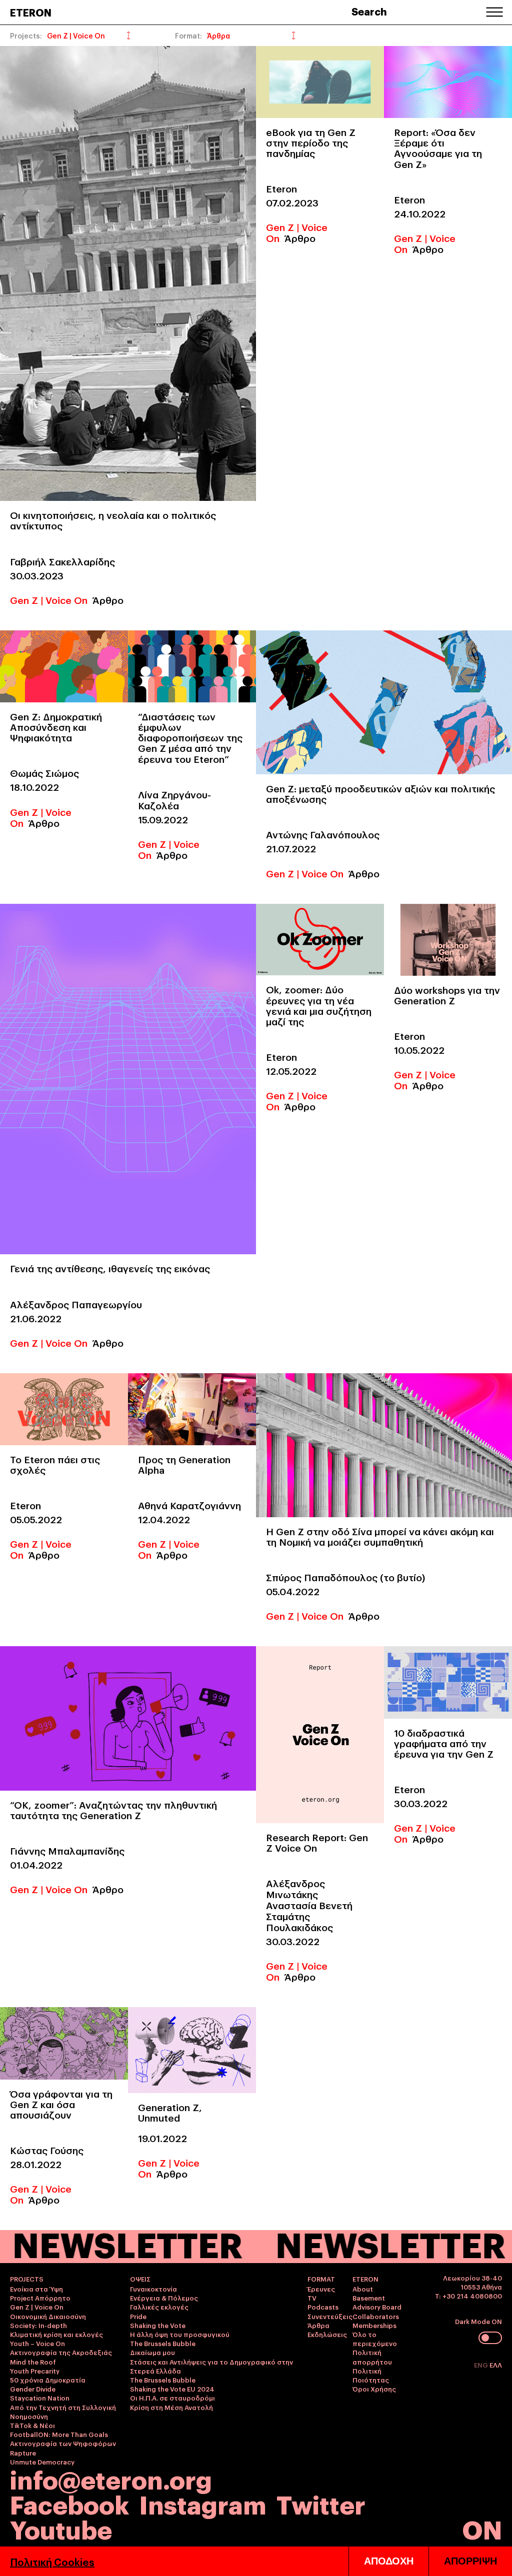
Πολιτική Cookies (52, 2562)
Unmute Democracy (42, 2462)
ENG (482, 2365)
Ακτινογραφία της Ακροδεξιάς (61, 2352)
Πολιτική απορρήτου (372, 2357)
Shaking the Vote (158, 2325)
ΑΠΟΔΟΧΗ (389, 2561)
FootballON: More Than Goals (59, 2434)
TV (312, 2298)
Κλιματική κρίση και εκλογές (56, 2334)
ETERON (31, 12)
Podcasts (323, 2307)
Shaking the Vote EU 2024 (172, 2389)
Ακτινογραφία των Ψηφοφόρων (63, 2443)
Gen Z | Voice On (49, 599)
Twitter (321, 2503)
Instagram (203, 2503)
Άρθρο (108, 599)
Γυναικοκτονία (153, 2289)
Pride (138, 2316)
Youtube (61, 2528)
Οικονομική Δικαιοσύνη (48, 2316)
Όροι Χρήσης (374, 2389)
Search (369, 11)
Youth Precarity (35, 2371)
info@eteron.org (111, 2479)
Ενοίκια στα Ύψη (36, 2289)
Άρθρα (318, 2325)
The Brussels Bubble (163, 2343)
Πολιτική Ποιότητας (371, 2375)
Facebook (69, 2503)
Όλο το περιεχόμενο (375, 2339)
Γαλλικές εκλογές (159, 2307)
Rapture (23, 2453)
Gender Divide (33, 2389)
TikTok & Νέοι (32, 2425)
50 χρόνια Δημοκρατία (48, 2380)
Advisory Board (377, 2307)
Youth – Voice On (37, 2343)
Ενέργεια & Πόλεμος (164, 2298)
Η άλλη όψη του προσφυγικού (180, 2334)
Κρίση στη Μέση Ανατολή (171, 2407)
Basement (369, 2298)
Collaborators (376, 2316)
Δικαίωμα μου (152, 2352)
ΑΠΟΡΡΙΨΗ (470, 2561)
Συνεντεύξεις (330, 2316)
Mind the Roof (33, 2362)
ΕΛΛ (496, 2365)
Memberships (374, 2325)
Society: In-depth (38, 2325)
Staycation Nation (40, 2398)
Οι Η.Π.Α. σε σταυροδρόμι (172, 2398)
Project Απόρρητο (40, 2298)
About (363, 2289)
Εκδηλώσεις (327, 2334)
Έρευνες (321, 2289)
